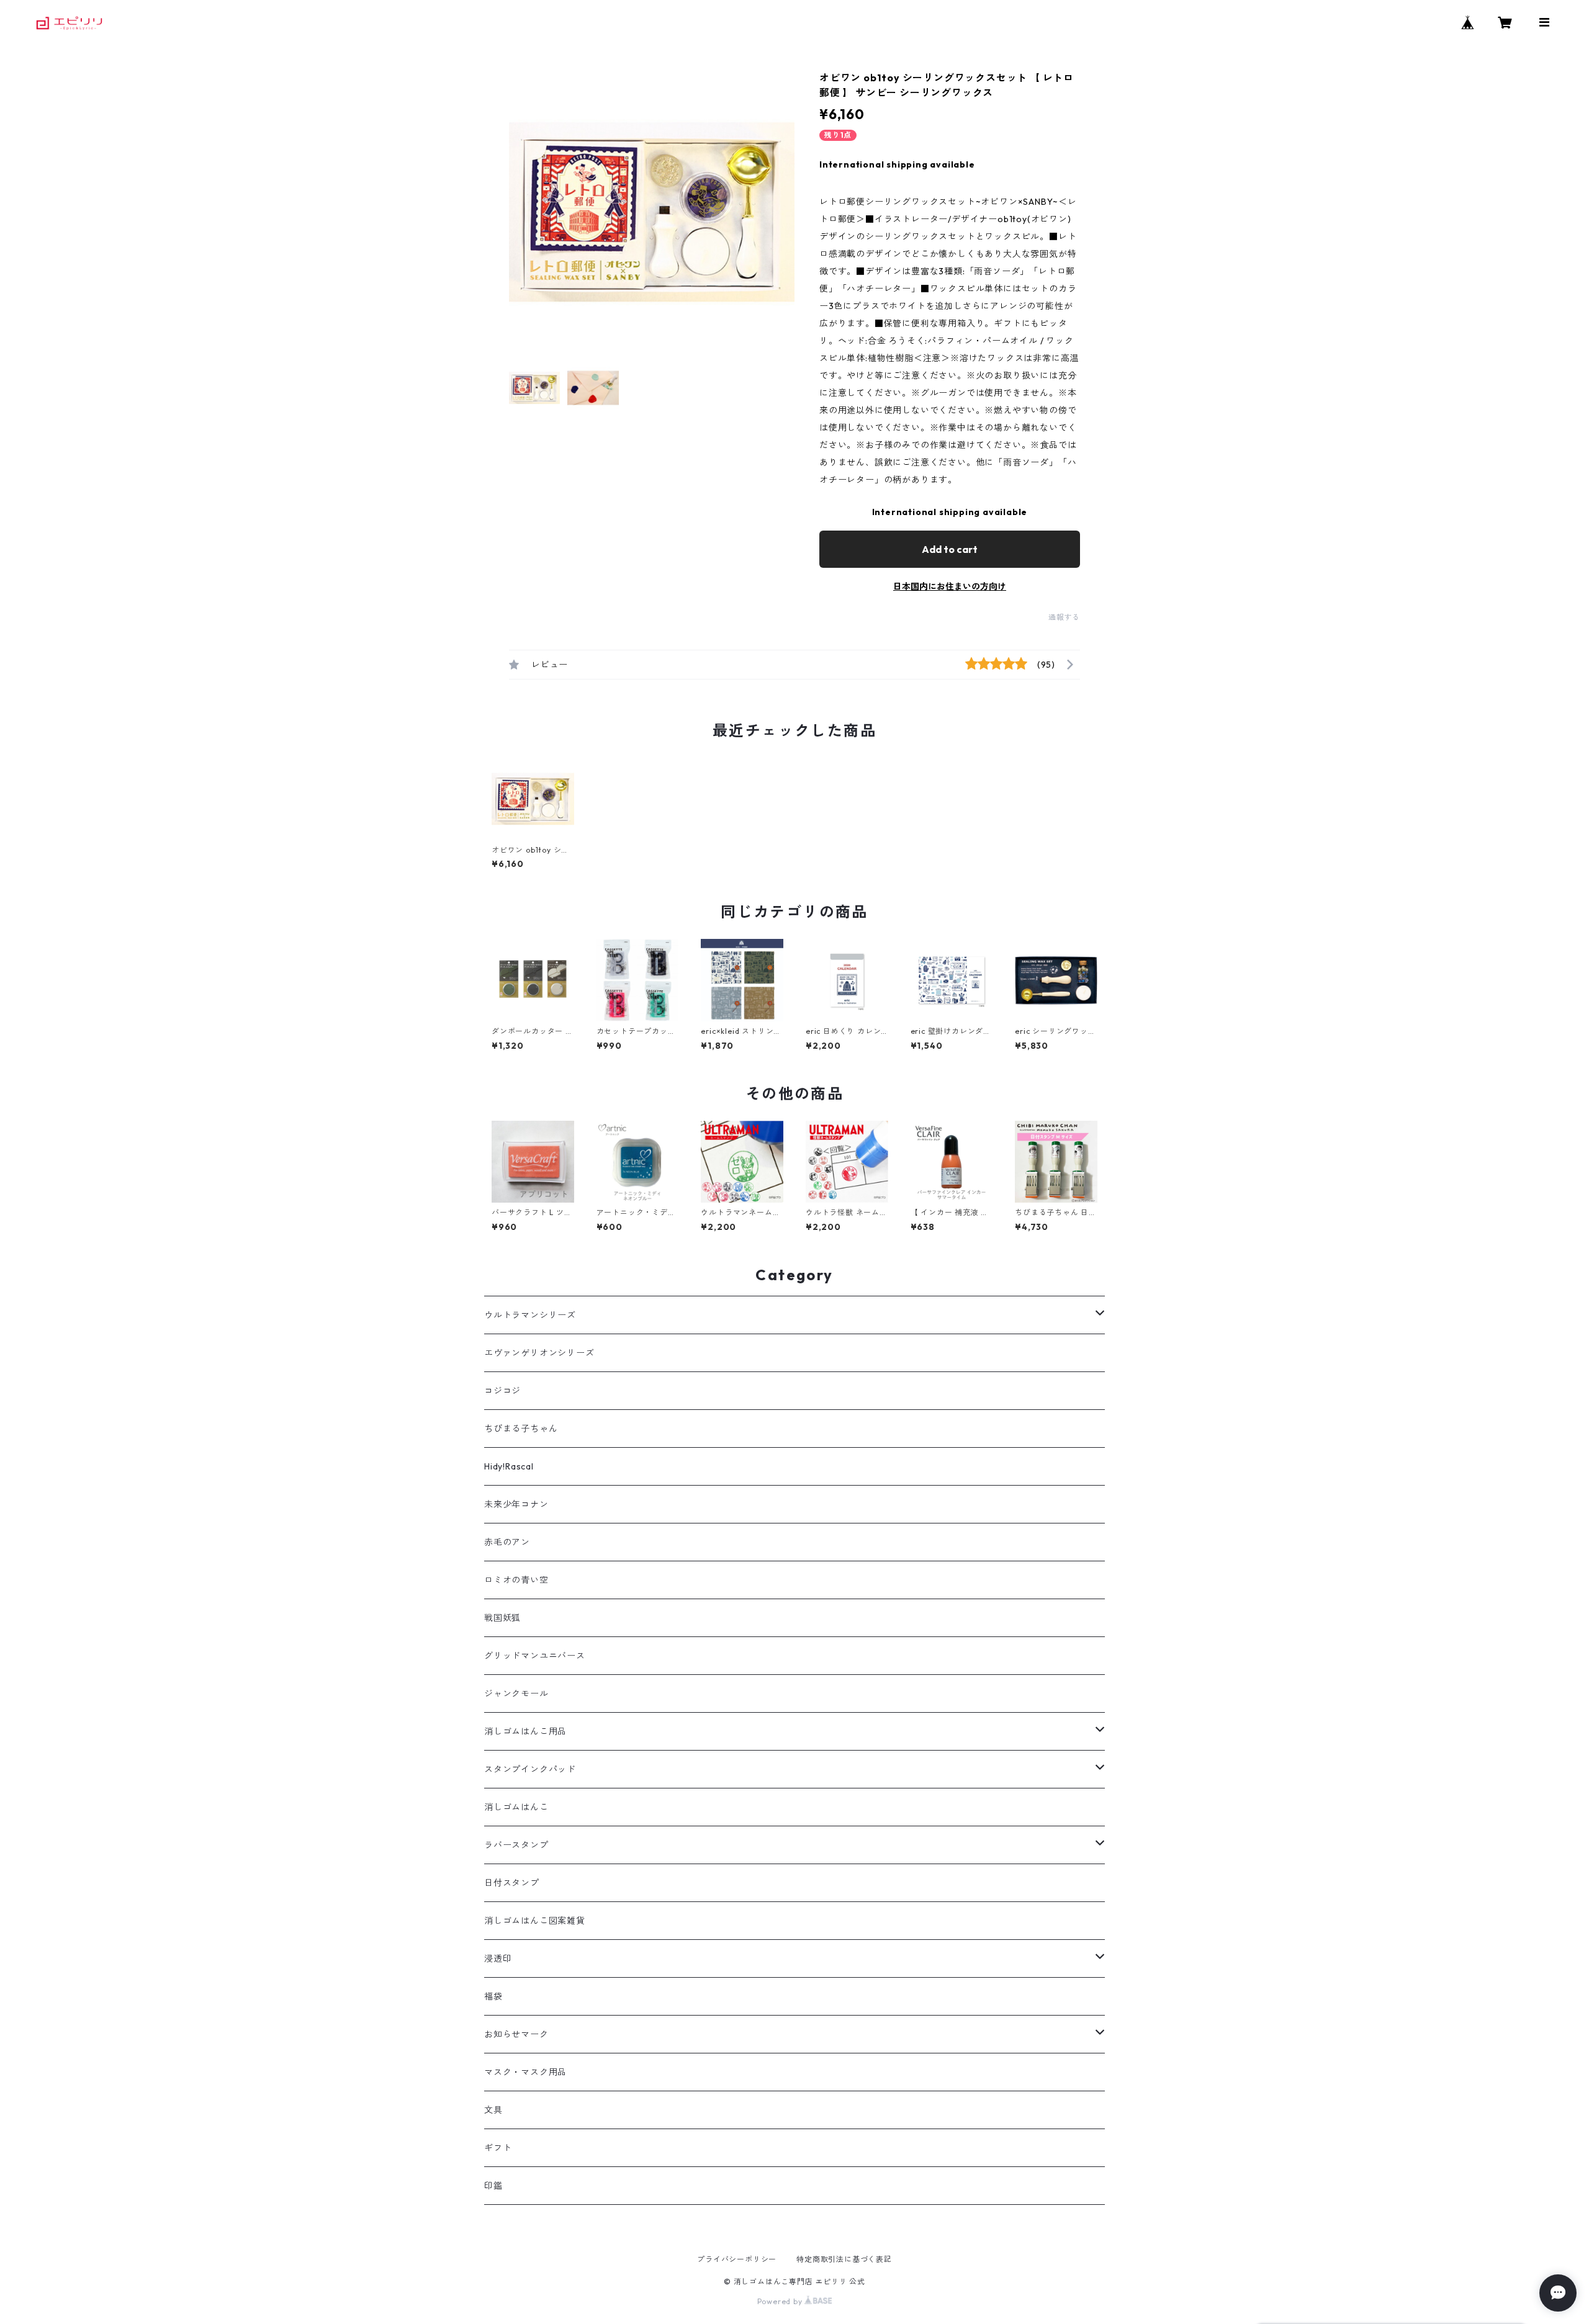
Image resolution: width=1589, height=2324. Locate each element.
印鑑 (493, 2186)
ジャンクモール (516, 1694)
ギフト (498, 2148)
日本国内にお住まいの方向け (950, 586)
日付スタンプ (512, 1883)
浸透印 (498, 1958)
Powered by (781, 2301)
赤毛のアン (507, 1542)
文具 (493, 2110)
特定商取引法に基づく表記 (844, 2259)
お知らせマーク (516, 2034)
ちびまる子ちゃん (521, 1429)
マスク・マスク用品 (525, 2072)
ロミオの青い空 (516, 1580)
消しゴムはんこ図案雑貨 (535, 1921)
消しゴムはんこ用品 (525, 1731)
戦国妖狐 (502, 1618)
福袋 (493, 1996)
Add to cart (950, 549)
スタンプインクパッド (530, 1769)
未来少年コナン (516, 1504)
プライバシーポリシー (737, 2259)
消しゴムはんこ (516, 1807)
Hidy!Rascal (509, 1466)
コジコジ (502, 1391)
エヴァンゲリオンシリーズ (539, 1353)
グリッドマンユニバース (535, 1656)
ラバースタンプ (516, 1845)
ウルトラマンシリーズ (530, 1315)
